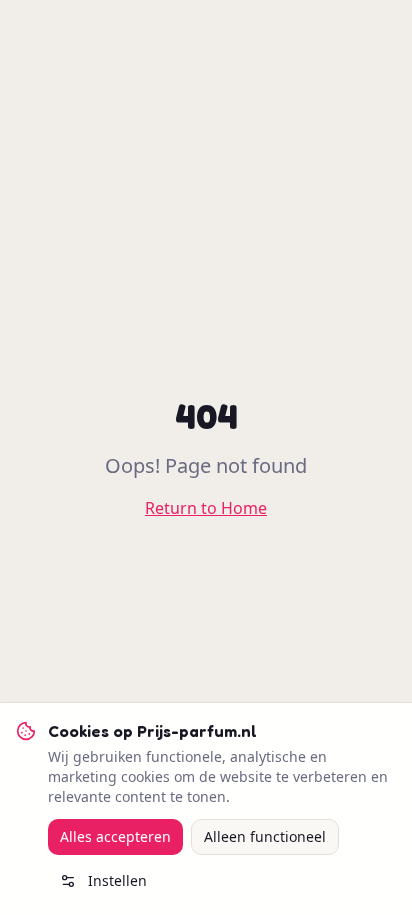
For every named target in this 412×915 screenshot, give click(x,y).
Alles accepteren (115, 836)
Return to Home (206, 508)
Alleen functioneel (265, 836)
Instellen (117, 880)
